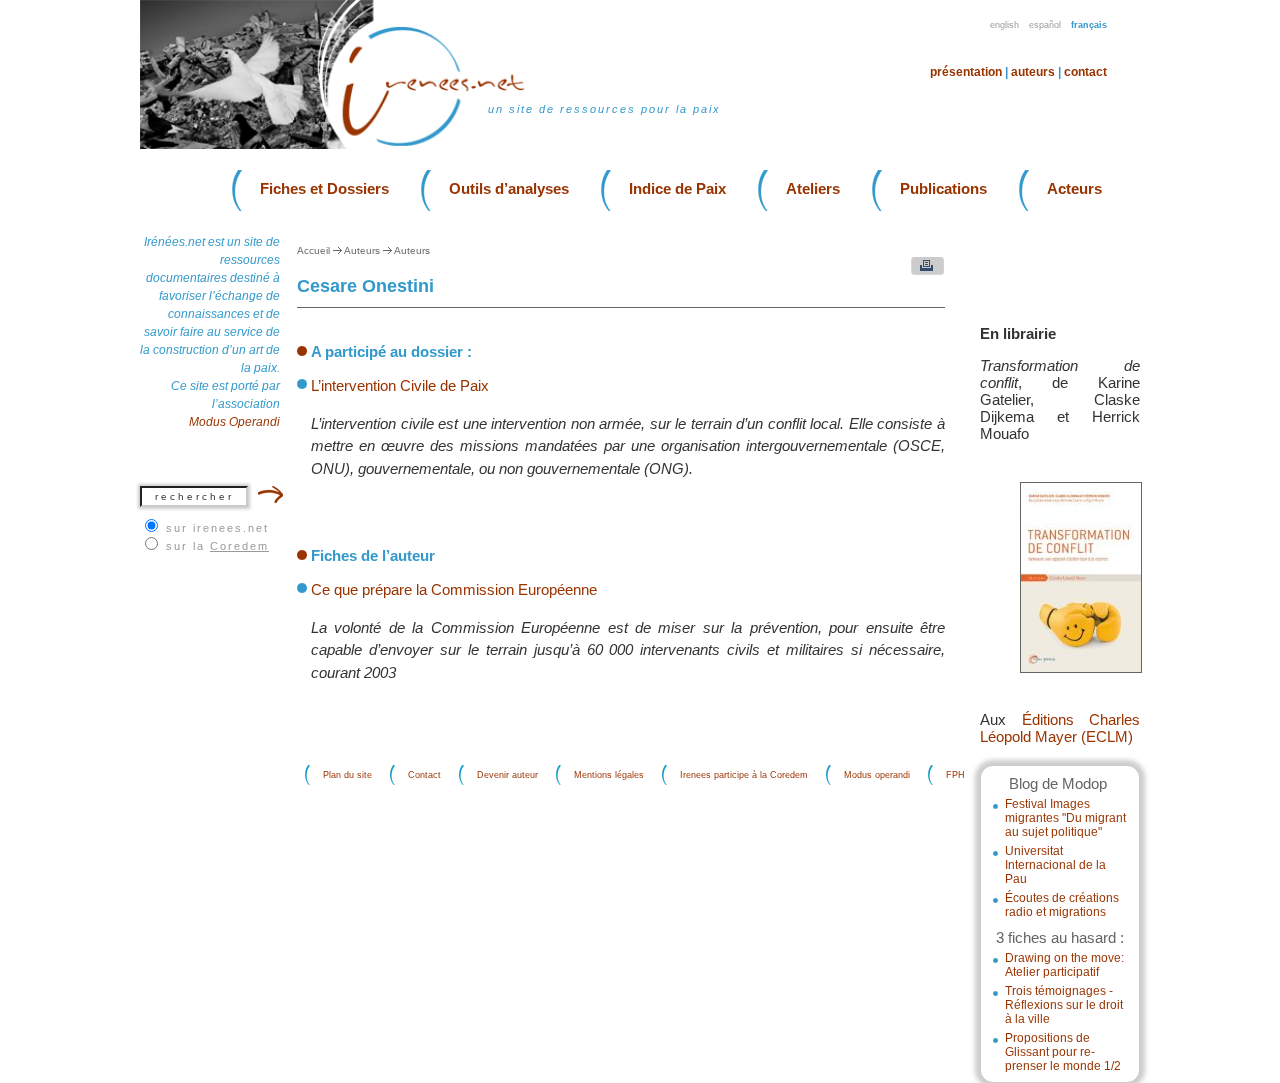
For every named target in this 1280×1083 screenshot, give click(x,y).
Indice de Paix (677, 188)
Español (1045, 25)
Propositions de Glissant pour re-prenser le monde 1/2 (1063, 1052)
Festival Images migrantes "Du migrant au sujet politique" (1065, 818)
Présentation (966, 72)
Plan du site (347, 775)
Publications (943, 188)
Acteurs (1074, 188)
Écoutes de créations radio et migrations (1062, 905)
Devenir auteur (507, 775)
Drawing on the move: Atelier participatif (1064, 965)
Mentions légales (609, 775)
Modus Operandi (234, 422)
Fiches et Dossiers (324, 188)
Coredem (239, 546)
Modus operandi (877, 775)
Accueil (313, 250)
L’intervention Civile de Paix (400, 385)
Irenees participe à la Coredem (744, 775)
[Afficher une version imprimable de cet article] (922, 270)
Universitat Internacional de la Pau (1055, 865)
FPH (955, 775)
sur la (217, 546)
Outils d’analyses (509, 188)
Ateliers (813, 188)
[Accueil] (445, 144)
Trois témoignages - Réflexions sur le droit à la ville (1064, 1005)
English (1004, 25)
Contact (1085, 72)
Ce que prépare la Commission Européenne (454, 589)
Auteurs (1033, 72)
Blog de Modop (1058, 783)
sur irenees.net (217, 528)
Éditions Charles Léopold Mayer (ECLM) (1060, 728)
